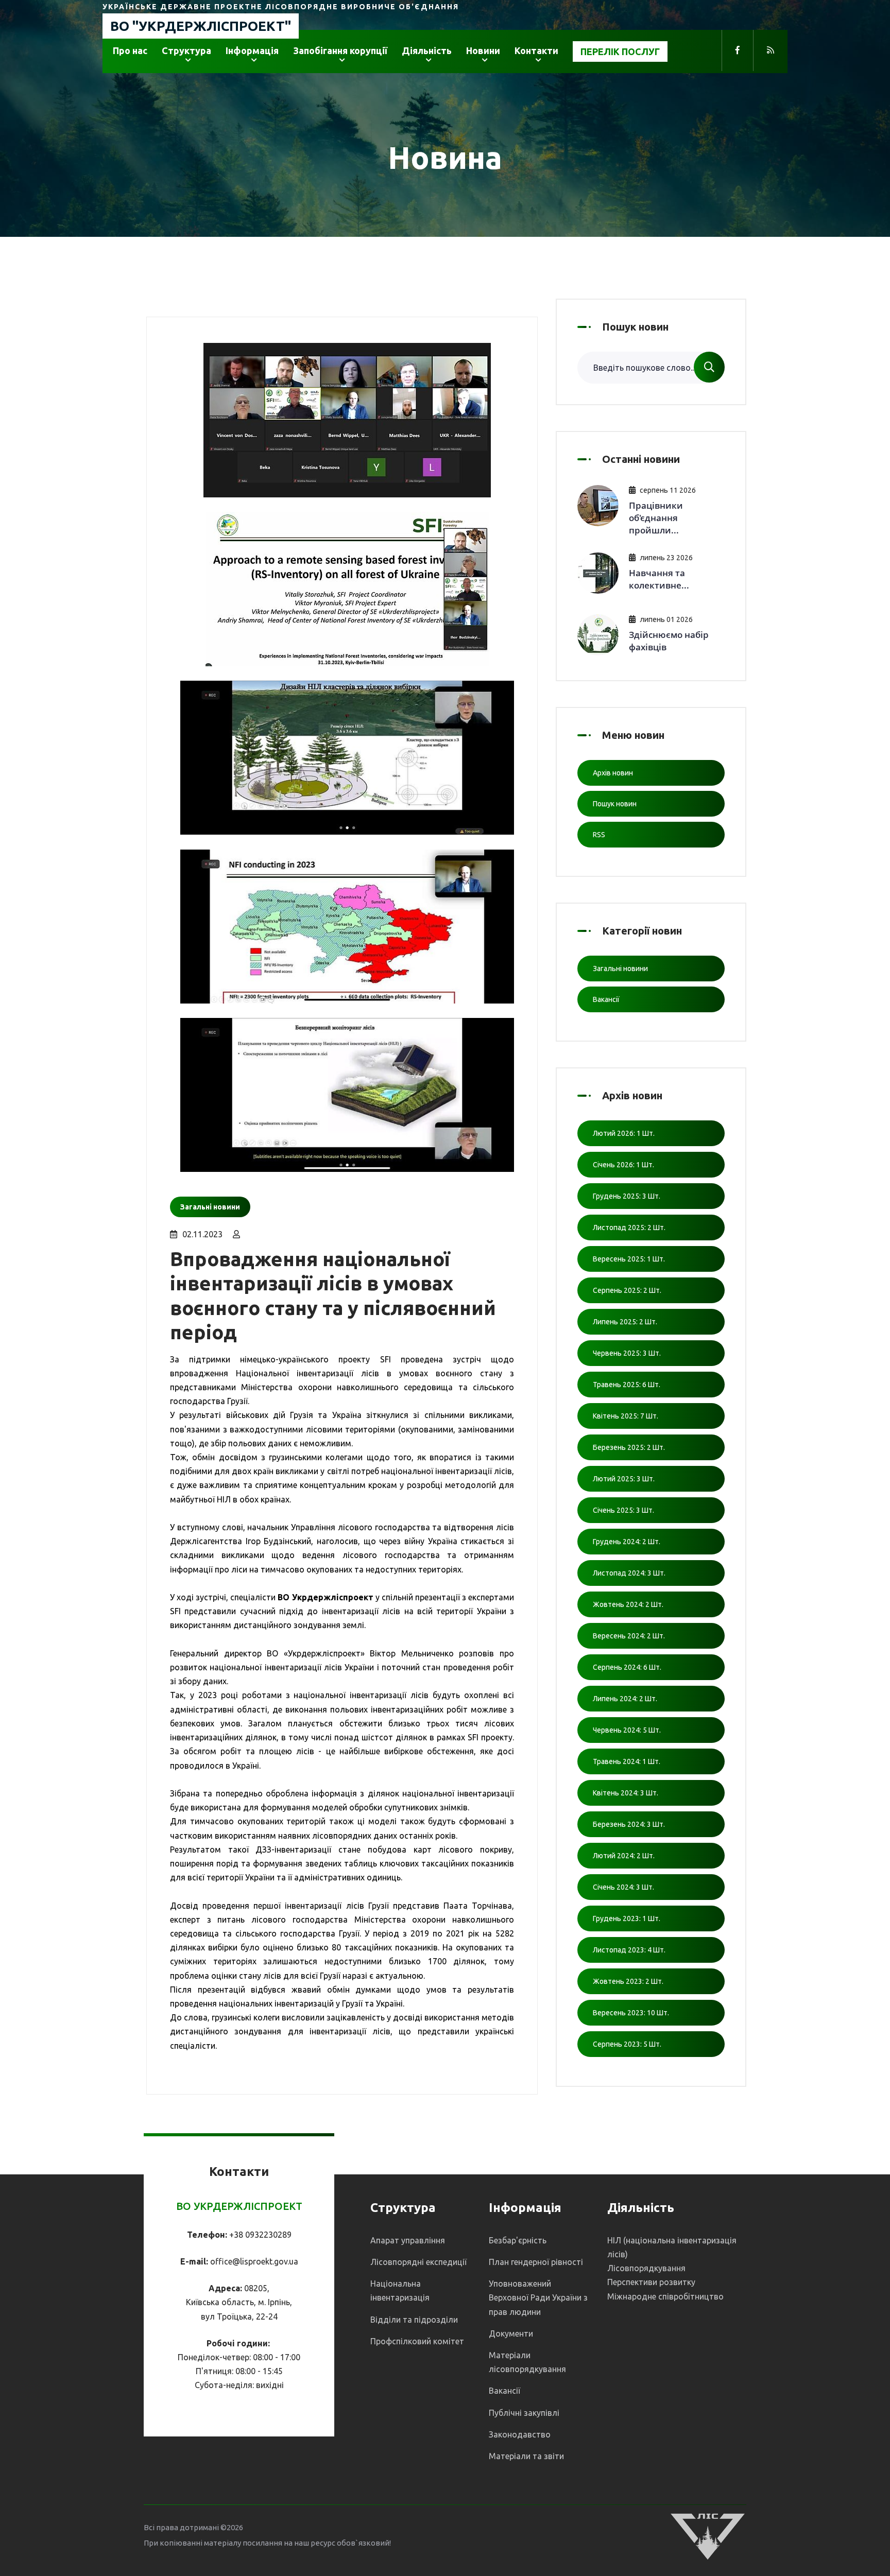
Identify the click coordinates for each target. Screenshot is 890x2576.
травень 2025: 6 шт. (627, 1385)
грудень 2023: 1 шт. (627, 1918)
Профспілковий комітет (417, 2341)
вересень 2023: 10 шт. (631, 2013)
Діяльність (427, 50)
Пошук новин (615, 804)
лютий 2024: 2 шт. (624, 1856)
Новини (483, 50)
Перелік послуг (620, 51)
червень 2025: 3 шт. (627, 1353)
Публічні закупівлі (524, 2413)
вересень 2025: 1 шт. (629, 1259)
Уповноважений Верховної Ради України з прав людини (538, 2297)
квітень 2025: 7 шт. (626, 1416)
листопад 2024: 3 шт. (629, 1573)
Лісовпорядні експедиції (418, 2262)
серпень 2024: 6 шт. (627, 1667)
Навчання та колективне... (659, 579)
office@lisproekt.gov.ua (254, 2261)
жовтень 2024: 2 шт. (628, 1604)
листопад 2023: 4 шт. (629, 1950)
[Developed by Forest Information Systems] (708, 2536)
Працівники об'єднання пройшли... (656, 518)
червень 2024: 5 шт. (627, 1730)
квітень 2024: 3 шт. (626, 1793)
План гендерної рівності (536, 2262)
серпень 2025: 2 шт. (627, 1290)
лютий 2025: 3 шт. (624, 1479)
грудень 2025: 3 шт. (627, 1196)
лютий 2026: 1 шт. (624, 1133)
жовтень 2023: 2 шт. (628, 1981)
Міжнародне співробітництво (665, 2296)
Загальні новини (620, 969)
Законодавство (520, 2434)
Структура (186, 50)
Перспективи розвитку (651, 2282)
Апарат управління (408, 2240)
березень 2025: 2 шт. (629, 1447)
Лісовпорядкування (646, 2268)
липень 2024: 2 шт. (625, 1699)
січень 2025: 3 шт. (623, 1510)
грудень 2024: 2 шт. (627, 1542)
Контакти (536, 50)
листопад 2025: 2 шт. (629, 1228)
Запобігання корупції (340, 50)
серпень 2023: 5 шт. (627, 2044)
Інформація (252, 50)
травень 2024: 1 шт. (627, 1761)
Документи (511, 2333)
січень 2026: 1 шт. (623, 1165)
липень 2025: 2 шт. (625, 1322)
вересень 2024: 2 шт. (629, 1636)
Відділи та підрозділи (414, 2320)
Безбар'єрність (518, 2240)
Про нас (130, 50)
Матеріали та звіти (526, 2456)
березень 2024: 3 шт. (629, 1824)
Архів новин (613, 773)
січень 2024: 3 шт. (623, 1887)
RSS (599, 835)
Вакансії (606, 999)
